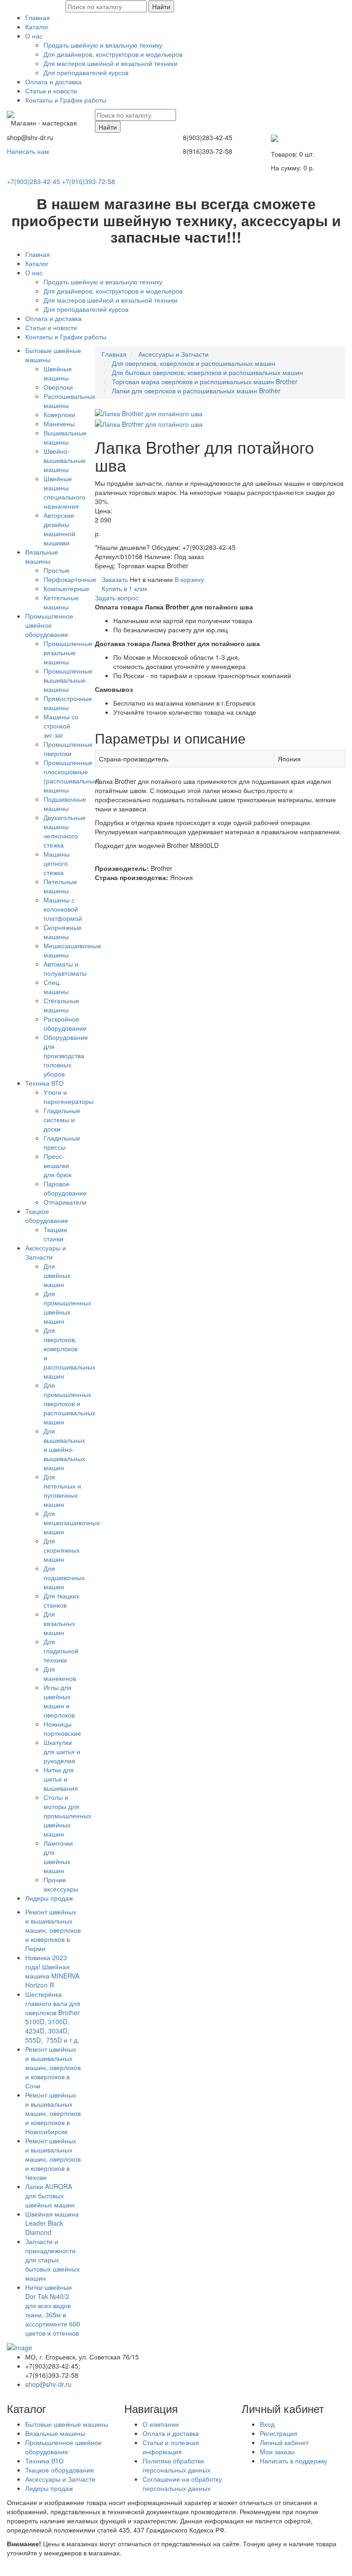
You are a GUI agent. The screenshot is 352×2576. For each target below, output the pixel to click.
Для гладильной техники (61, 1651)
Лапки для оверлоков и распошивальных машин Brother (196, 391)
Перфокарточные (70, 579)
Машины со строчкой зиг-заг (61, 726)
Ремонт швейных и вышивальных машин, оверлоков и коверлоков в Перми (53, 1930)
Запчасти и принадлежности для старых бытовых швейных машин (52, 2260)
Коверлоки (59, 414)
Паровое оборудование (65, 1188)
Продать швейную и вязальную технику (103, 45)
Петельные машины (60, 886)
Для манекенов (60, 1674)
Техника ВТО (44, 1083)
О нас (34, 36)
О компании (161, 2424)
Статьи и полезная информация (171, 2447)
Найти (161, 6)
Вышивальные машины (65, 437)
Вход (267, 2424)
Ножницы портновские (62, 1728)
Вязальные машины (42, 556)
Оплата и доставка (53, 82)
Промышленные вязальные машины (68, 652)
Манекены (59, 424)
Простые (57, 570)
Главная (38, 17)
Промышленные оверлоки (68, 749)
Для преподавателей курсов (86, 72)
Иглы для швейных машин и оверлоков (59, 1701)
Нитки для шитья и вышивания (61, 1779)
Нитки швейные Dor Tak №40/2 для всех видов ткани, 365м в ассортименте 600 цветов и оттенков (53, 2310)
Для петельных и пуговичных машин (62, 1490)
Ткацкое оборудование (47, 1216)
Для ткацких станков (61, 1600)
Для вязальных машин (59, 1623)
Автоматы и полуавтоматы (65, 968)
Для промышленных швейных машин (67, 1307)
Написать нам (28, 151)
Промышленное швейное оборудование (49, 625)
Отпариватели (65, 1202)
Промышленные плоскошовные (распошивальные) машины (72, 776)
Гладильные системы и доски (62, 1120)
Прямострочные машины (68, 703)
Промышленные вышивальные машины (68, 680)
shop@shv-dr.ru (48, 2384)
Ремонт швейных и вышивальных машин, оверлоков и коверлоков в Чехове (53, 2159)
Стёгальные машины (61, 1005)
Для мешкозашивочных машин (72, 1522)
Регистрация (279, 2433)
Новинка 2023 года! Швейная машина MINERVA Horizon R (52, 1971)
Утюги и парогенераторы (69, 1097)
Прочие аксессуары (61, 1884)
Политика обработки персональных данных (176, 2465)
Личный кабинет (284, 2442)
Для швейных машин (57, 1275)
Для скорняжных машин (62, 1550)
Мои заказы (277, 2451)
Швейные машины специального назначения (64, 492)
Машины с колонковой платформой (63, 909)
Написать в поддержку (294, 2461)
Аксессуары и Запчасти (46, 1252)
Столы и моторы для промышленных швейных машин (67, 1815)
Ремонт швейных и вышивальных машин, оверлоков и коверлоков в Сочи (53, 2067)
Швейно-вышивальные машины (65, 460)
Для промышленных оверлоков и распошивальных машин (69, 1403)
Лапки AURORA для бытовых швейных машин (50, 2196)
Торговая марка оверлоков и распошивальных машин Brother (205, 381)
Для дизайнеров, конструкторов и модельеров (113, 54)
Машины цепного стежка (57, 863)
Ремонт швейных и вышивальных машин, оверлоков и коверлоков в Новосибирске (53, 2113)
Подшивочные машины (65, 804)
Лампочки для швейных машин (58, 1857)
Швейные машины (58, 373)
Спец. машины (56, 987)
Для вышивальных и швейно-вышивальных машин (64, 1449)
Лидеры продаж (49, 1898)
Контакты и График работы (66, 100)
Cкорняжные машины (63, 932)
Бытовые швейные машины (67, 2424)
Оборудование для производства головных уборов (66, 1055)
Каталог (37, 27)
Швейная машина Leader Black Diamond (52, 2223)
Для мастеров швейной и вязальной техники (110, 63)
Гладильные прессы (62, 1142)
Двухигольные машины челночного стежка (65, 831)
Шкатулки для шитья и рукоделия (62, 1751)
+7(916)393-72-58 (88, 181)
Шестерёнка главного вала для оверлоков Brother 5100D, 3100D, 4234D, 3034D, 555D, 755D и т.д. (53, 2017)
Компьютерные (66, 588)
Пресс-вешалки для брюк (58, 1165)
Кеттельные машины (61, 602)
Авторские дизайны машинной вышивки (59, 529)
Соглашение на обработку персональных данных (182, 2484)
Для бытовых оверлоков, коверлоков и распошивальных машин (207, 372)
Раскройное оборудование (65, 1023)
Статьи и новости (51, 91)
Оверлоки (58, 387)
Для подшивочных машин (64, 1577)
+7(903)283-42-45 (33, 181)
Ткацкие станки (55, 1234)
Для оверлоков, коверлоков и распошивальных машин (194, 363)
